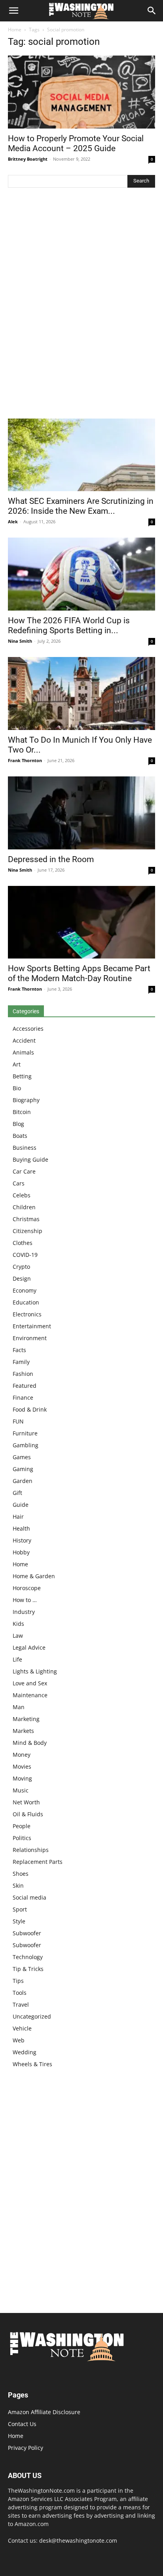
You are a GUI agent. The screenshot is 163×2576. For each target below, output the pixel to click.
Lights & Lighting (35, 1671)
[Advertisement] (81, 305)
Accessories (28, 1029)
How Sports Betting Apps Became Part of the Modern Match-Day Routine (79, 973)
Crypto (21, 1267)
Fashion (23, 1374)
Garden (23, 1481)
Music (21, 1790)
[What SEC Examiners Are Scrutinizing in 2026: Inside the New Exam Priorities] (81, 455)
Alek (13, 522)
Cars (19, 1183)
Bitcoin (22, 1112)
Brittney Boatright (28, 159)
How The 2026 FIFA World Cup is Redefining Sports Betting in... (69, 625)
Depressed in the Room (51, 859)
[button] (13, 11)
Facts (19, 1350)
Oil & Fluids (28, 1814)
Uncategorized (32, 2016)
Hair (18, 1517)
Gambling (26, 1445)
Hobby (21, 1552)
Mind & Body (30, 1743)
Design (22, 1278)
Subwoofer (27, 1933)
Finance (23, 1397)
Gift (17, 1493)
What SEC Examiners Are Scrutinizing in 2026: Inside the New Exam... (81, 506)
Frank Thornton (25, 760)
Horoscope (27, 1588)
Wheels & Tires (32, 2064)
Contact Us (22, 2424)
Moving (22, 1778)
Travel (21, 2005)
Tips (18, 1981)
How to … (25, 1600)
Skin (18, 1885)
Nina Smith (20, 641)
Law (18, 1636)
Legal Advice (29, 1647)
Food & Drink (30, 1409)
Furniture (25, 1433)
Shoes (21, 1874)
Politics (22, 1838)
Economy (25, 1290)
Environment (30, 1338)
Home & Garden (34, 1576)
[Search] (152, 11)
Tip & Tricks (28, 1969)
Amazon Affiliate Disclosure (44, 2412)
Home (15, 30)
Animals (23, 1052)
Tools (20, 1993)
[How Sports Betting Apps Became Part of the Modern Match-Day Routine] (81, 922)
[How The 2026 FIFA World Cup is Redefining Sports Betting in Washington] (81, 574)
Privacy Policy (26, 2448)
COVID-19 (25, 1255)
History (22, 1540)
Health (21, 1528)
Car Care (24, 1171)
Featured (25, 1386)
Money (22, 1755)
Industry (24, 1612)
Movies (22, 1766)
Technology (28, 1957)
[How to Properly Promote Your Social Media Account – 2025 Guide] (81, 92)
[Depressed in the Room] (81, 813)
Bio (17, 1088)
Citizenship (27, 1231)
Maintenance (30, 1695)
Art (17, 1064)
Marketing (26, 1719)
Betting (22, 1076)
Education (26, 1302)
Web (19, 2040)
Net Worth (26, 1802)
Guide (21, 1505)
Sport (20, 1909)
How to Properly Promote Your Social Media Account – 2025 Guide (76, 143)
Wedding (25, 2052)
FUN (18, 1421)
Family (21, 1362)
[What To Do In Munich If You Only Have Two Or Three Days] (81, 693)
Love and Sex (30, 1683)
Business (25, 1148)
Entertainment (32, 1326)
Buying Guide (30, 1159)
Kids (18, 1624)
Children (24, 1207)
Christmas (26, 1219)
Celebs (22, 1195)
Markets (23, 1731)
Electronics (27, 1314)
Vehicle (22, 2028)
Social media (29, 1897)
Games (22, 1457)
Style (19, 1921)
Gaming (23, 1469)
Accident (24, 1040)
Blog (18, 1124)
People (22, 1826)
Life (17, 1659)
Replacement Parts (38, 1862)
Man (19, 1707)
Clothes (23, 1243)
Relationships (31, 1850)
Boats (20, 1136)
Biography (26, 1100)
